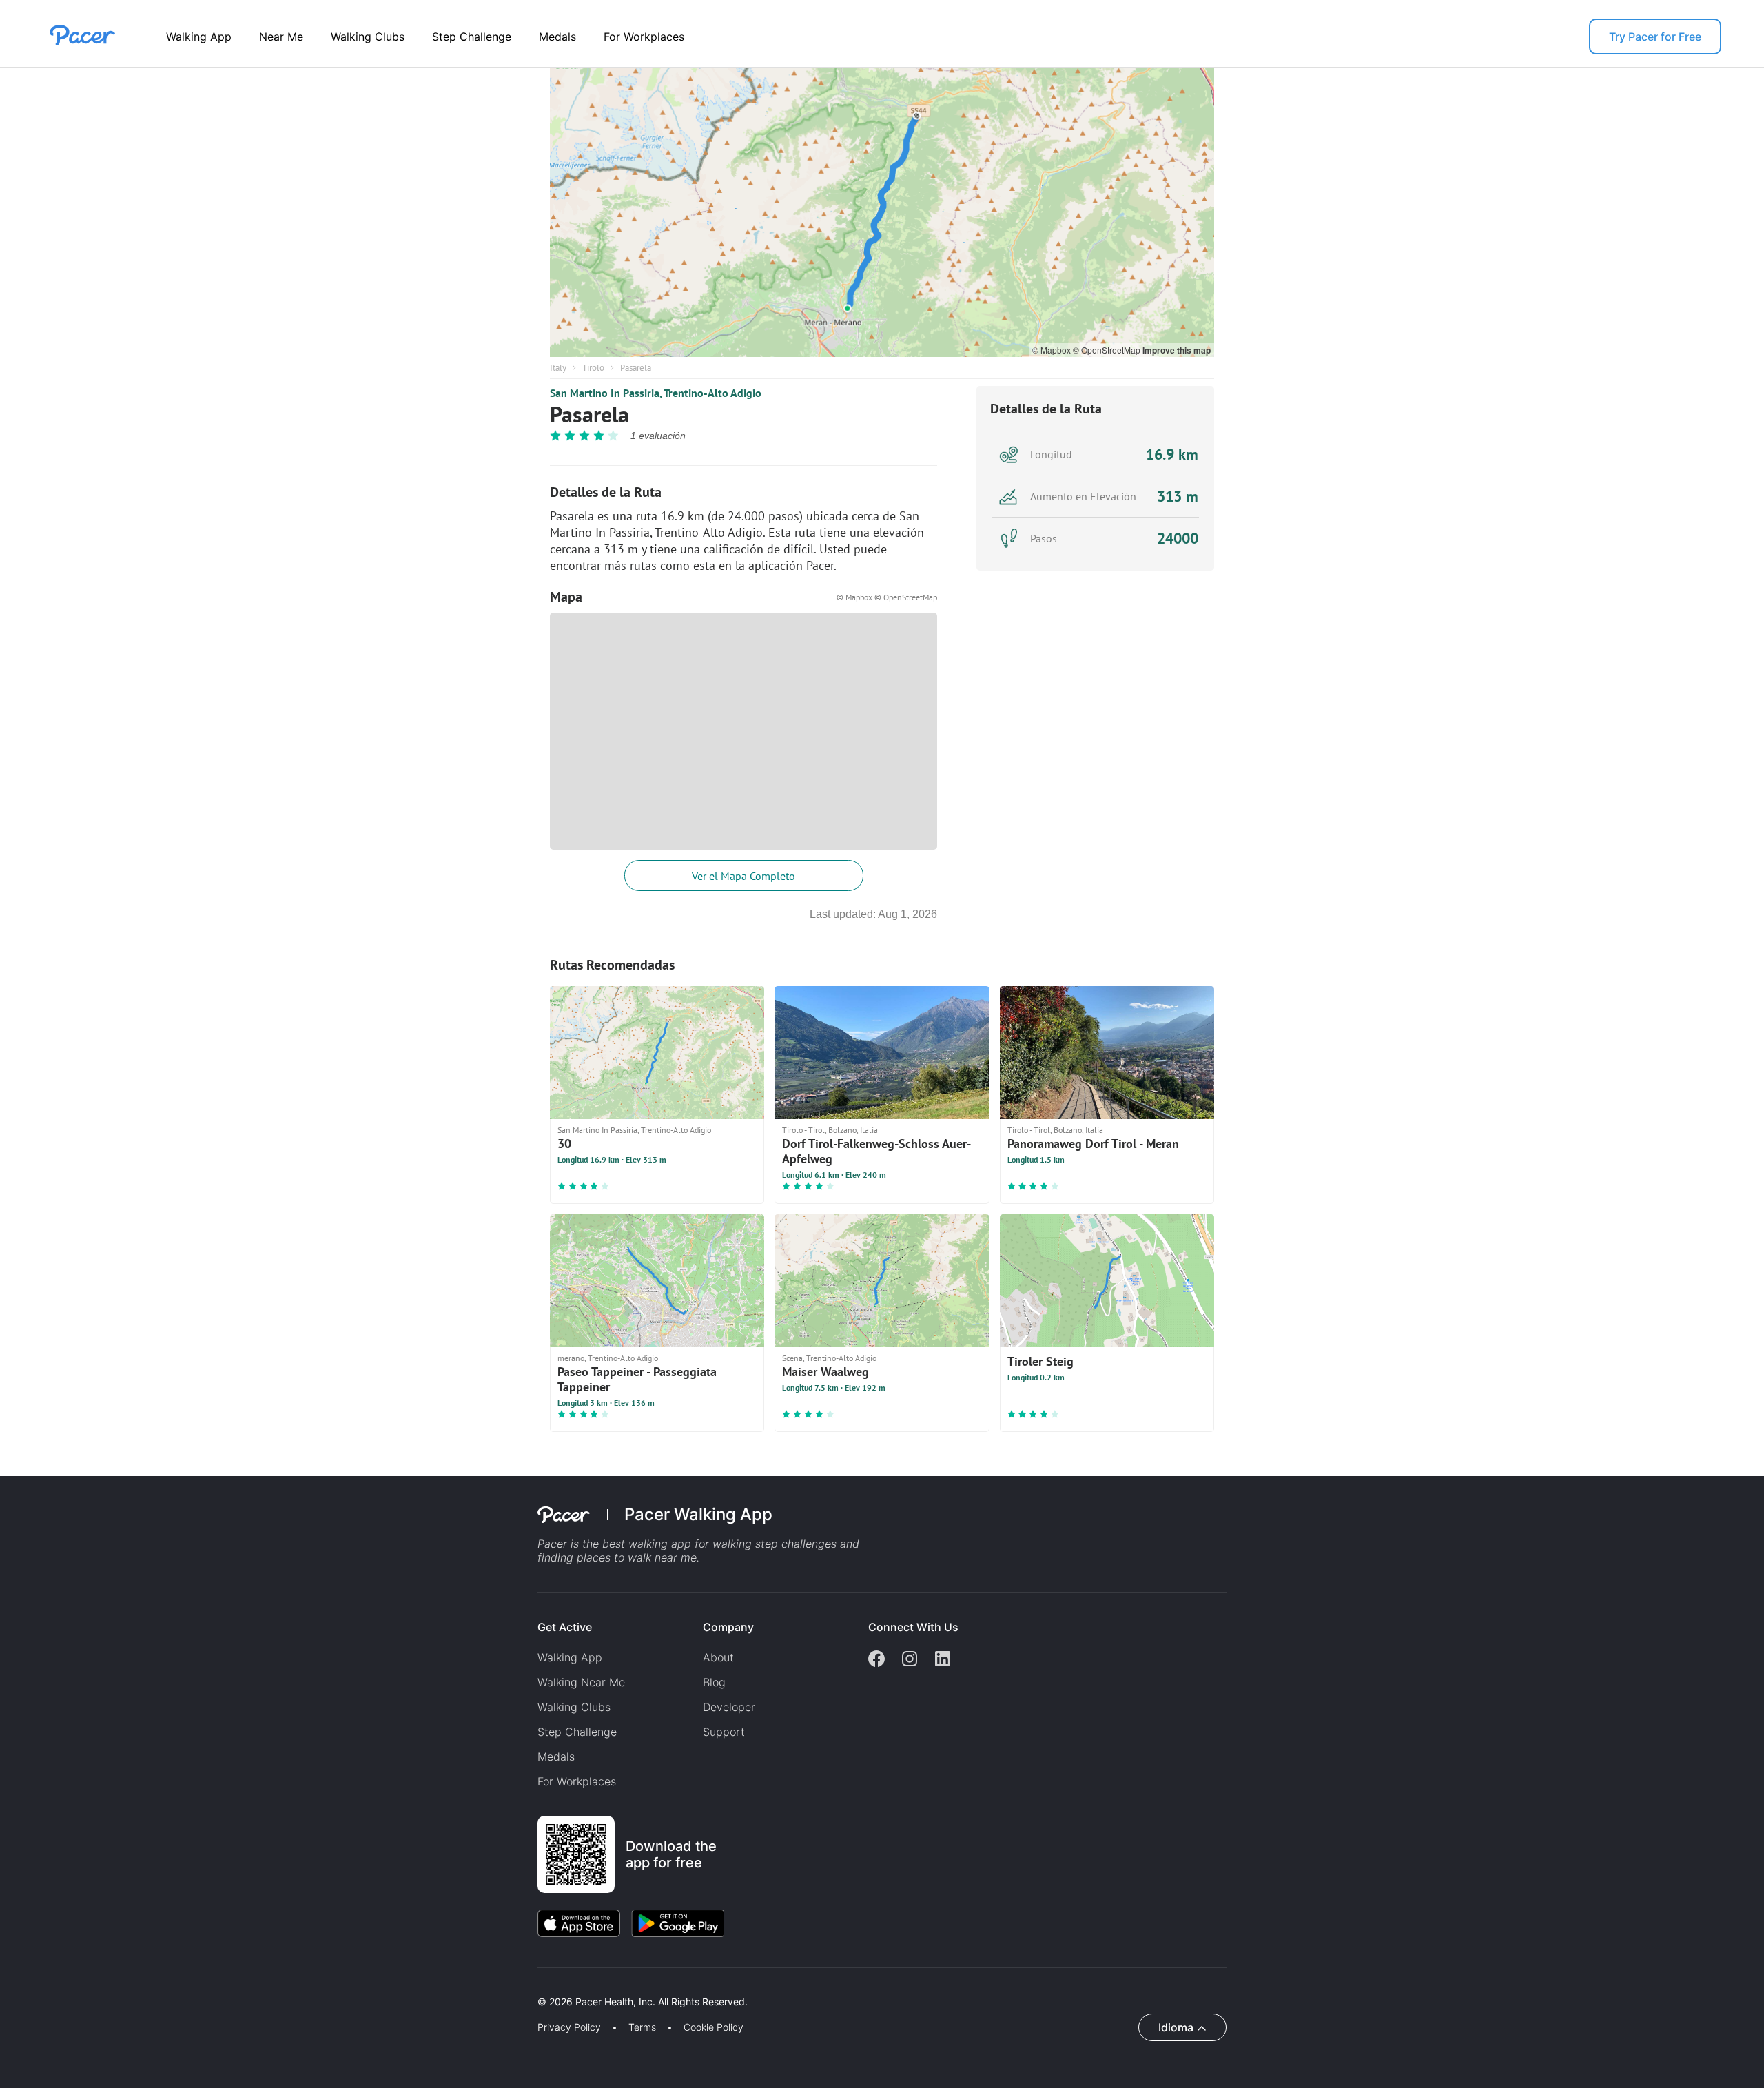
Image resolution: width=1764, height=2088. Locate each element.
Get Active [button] (565, 1627)
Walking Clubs (368, 37)
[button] (240, 1986)
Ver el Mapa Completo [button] (743, 876)
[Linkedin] (943, 1660)
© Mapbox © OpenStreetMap (887, 597)
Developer (729, 1707)
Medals (557, 37)
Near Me (281, 37)
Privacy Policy (569, 2027)
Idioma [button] (1176, 2027)
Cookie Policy (714, 2027)
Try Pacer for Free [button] (1655, 37)
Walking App (199, 37)
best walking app (648, 1544)
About (718, 1657)
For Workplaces (644, 37)
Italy (558, 368)
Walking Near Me (581, 1682)
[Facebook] (876, 1660)
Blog (714, 1682)
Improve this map (1177, 350)
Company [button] (728, 1627)
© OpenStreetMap (1108, 350)
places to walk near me (637, 1557)
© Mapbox (1053, 350)
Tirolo (593, 368)
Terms (642, 2027)
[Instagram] (910, 1660)
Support (724, 1732)
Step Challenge (472, 37)
